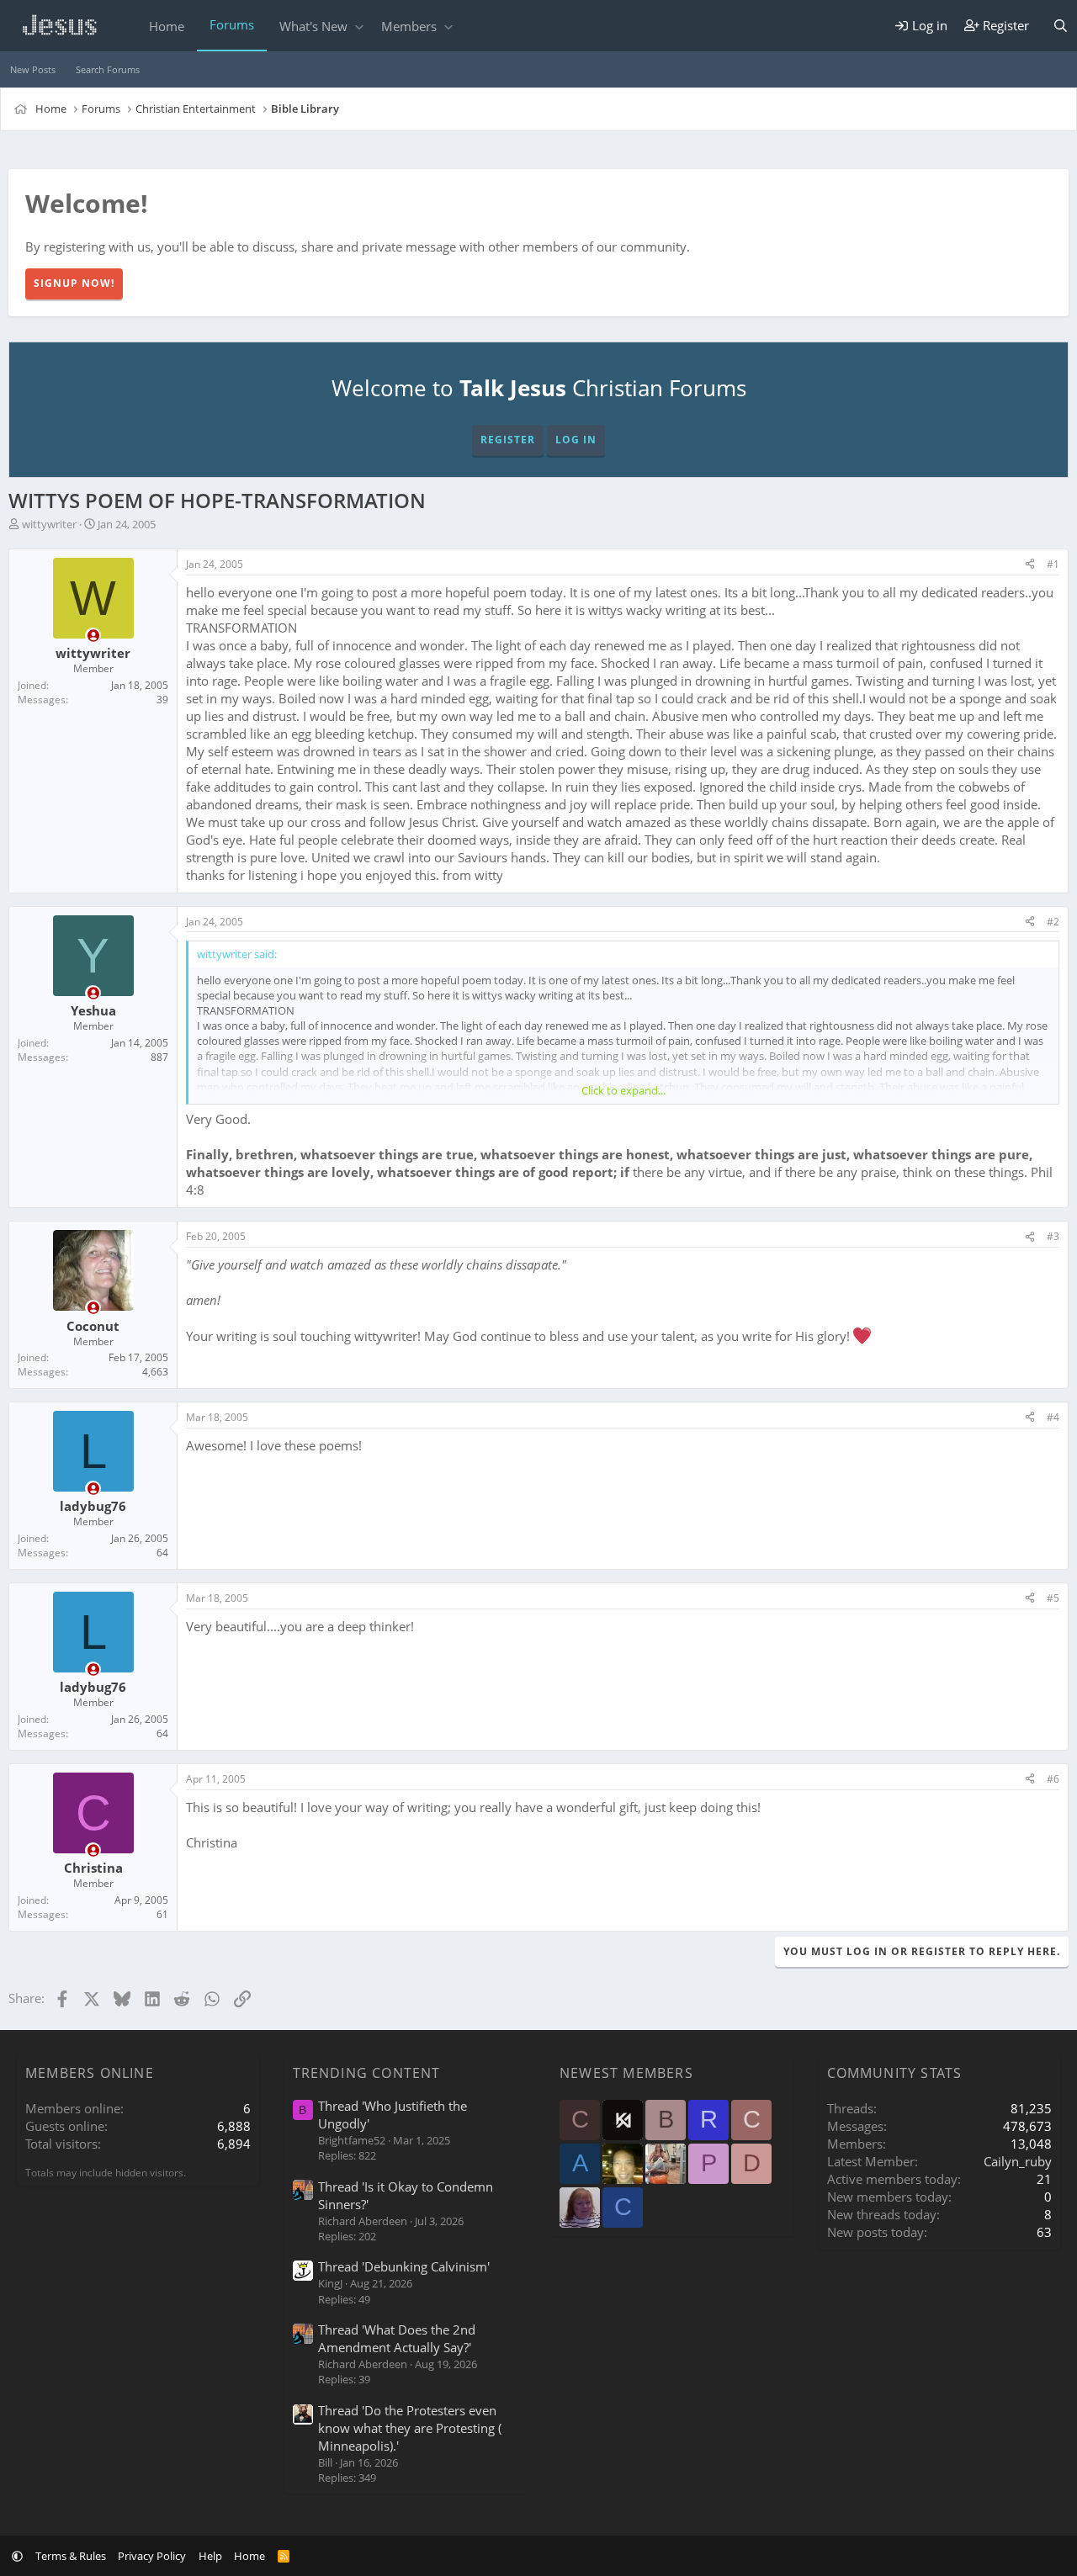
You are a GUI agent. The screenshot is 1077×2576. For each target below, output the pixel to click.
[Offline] (93, 636)
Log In (576, 440)
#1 (1053, 564)
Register (508, 440)
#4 (1053, 1417)
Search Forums (108, 69)
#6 (1053, 1779)
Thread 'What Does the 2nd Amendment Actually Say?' (397, 2338)
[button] (359, 27)
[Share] (1030, 565)
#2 (1053, 922)
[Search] (1061, 26)
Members (409, 26)
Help (210, 2556)
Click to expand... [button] (623, 1090)
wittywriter (49, 524)
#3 (1053, 1236)
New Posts (33, 69)
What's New (313, 26)
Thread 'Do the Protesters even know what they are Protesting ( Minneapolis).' (410, 2428)
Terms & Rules (71, 2556)
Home (167, 26)
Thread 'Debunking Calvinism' (404, 2266)
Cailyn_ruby (1018, 2161)
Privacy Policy (152, 2556)
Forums (232, 24)
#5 (1053, 1598)
